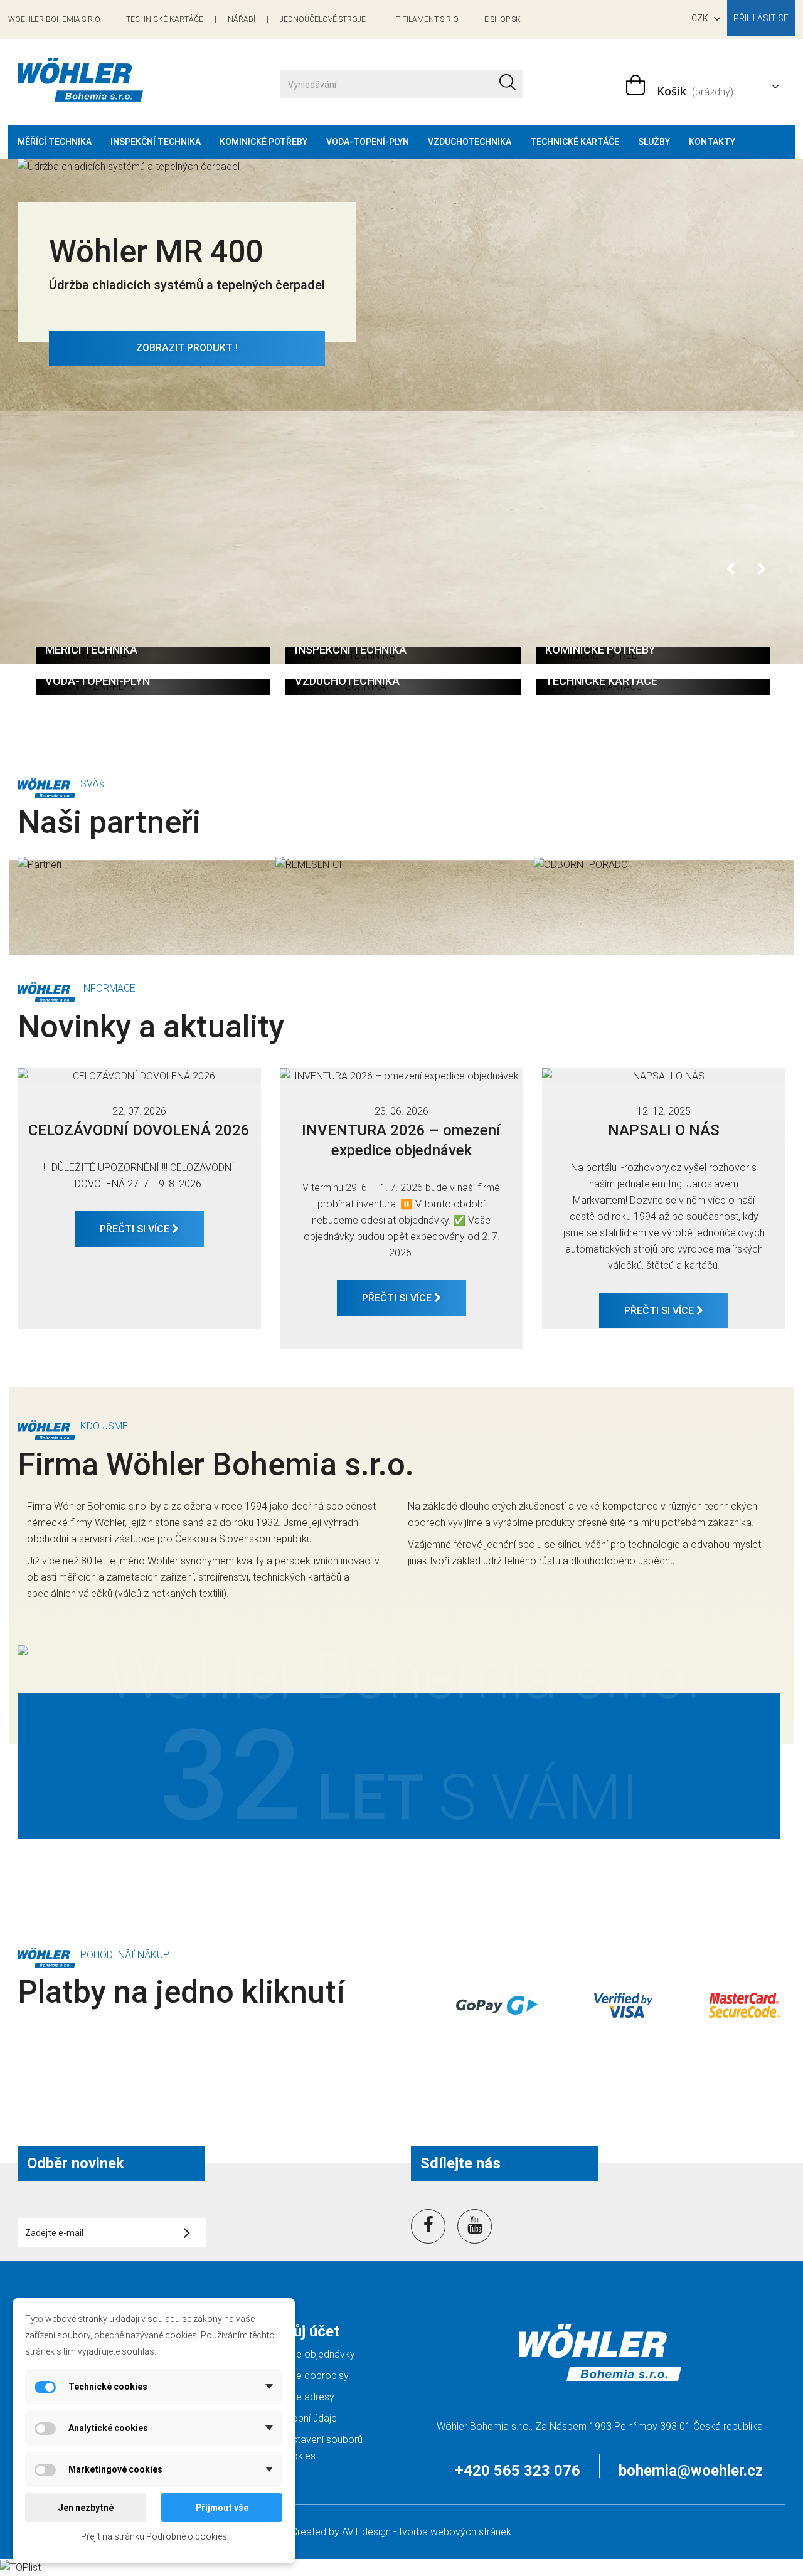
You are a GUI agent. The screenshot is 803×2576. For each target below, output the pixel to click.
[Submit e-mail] (187, 2232)
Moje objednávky (317, 2354)
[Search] (508, 84)
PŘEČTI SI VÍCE (136, 1229)
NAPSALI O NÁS (664, 1130)
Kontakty (712, 142)
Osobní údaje (308, 2418)
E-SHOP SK (503, 19)
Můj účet (310, 2331)
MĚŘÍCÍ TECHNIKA (55, 142)
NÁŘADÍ (242, 19)
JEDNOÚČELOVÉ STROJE (323, 19)
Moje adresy (307, 2397)
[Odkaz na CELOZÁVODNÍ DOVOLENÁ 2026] (139, 1076)
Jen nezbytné (86, 2508)
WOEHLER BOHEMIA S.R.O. (55, 19)
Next (763, 570)
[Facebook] (428, 2224)
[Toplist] (20, 2567)
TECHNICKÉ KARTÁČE (165, 19)
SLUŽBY (654, 142)
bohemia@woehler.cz (691, 2471)
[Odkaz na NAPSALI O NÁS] (664, 1076)
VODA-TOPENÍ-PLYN (368, 142)
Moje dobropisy (314, 2376)
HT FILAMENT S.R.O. (425, 19)
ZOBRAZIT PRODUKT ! (187, 348)
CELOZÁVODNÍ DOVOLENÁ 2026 (139, 1130)
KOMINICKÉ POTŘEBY (263, 142)
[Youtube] (475, 2224)
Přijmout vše (222, 2508)
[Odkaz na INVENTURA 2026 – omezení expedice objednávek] (401, 1076)
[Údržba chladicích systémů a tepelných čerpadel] (401, 376)
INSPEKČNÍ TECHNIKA (156, 142)
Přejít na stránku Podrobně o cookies (154, 2536)
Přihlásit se (761, 18)
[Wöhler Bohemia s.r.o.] (139, 80)
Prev (731, 570)
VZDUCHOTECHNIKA (470, 142)
